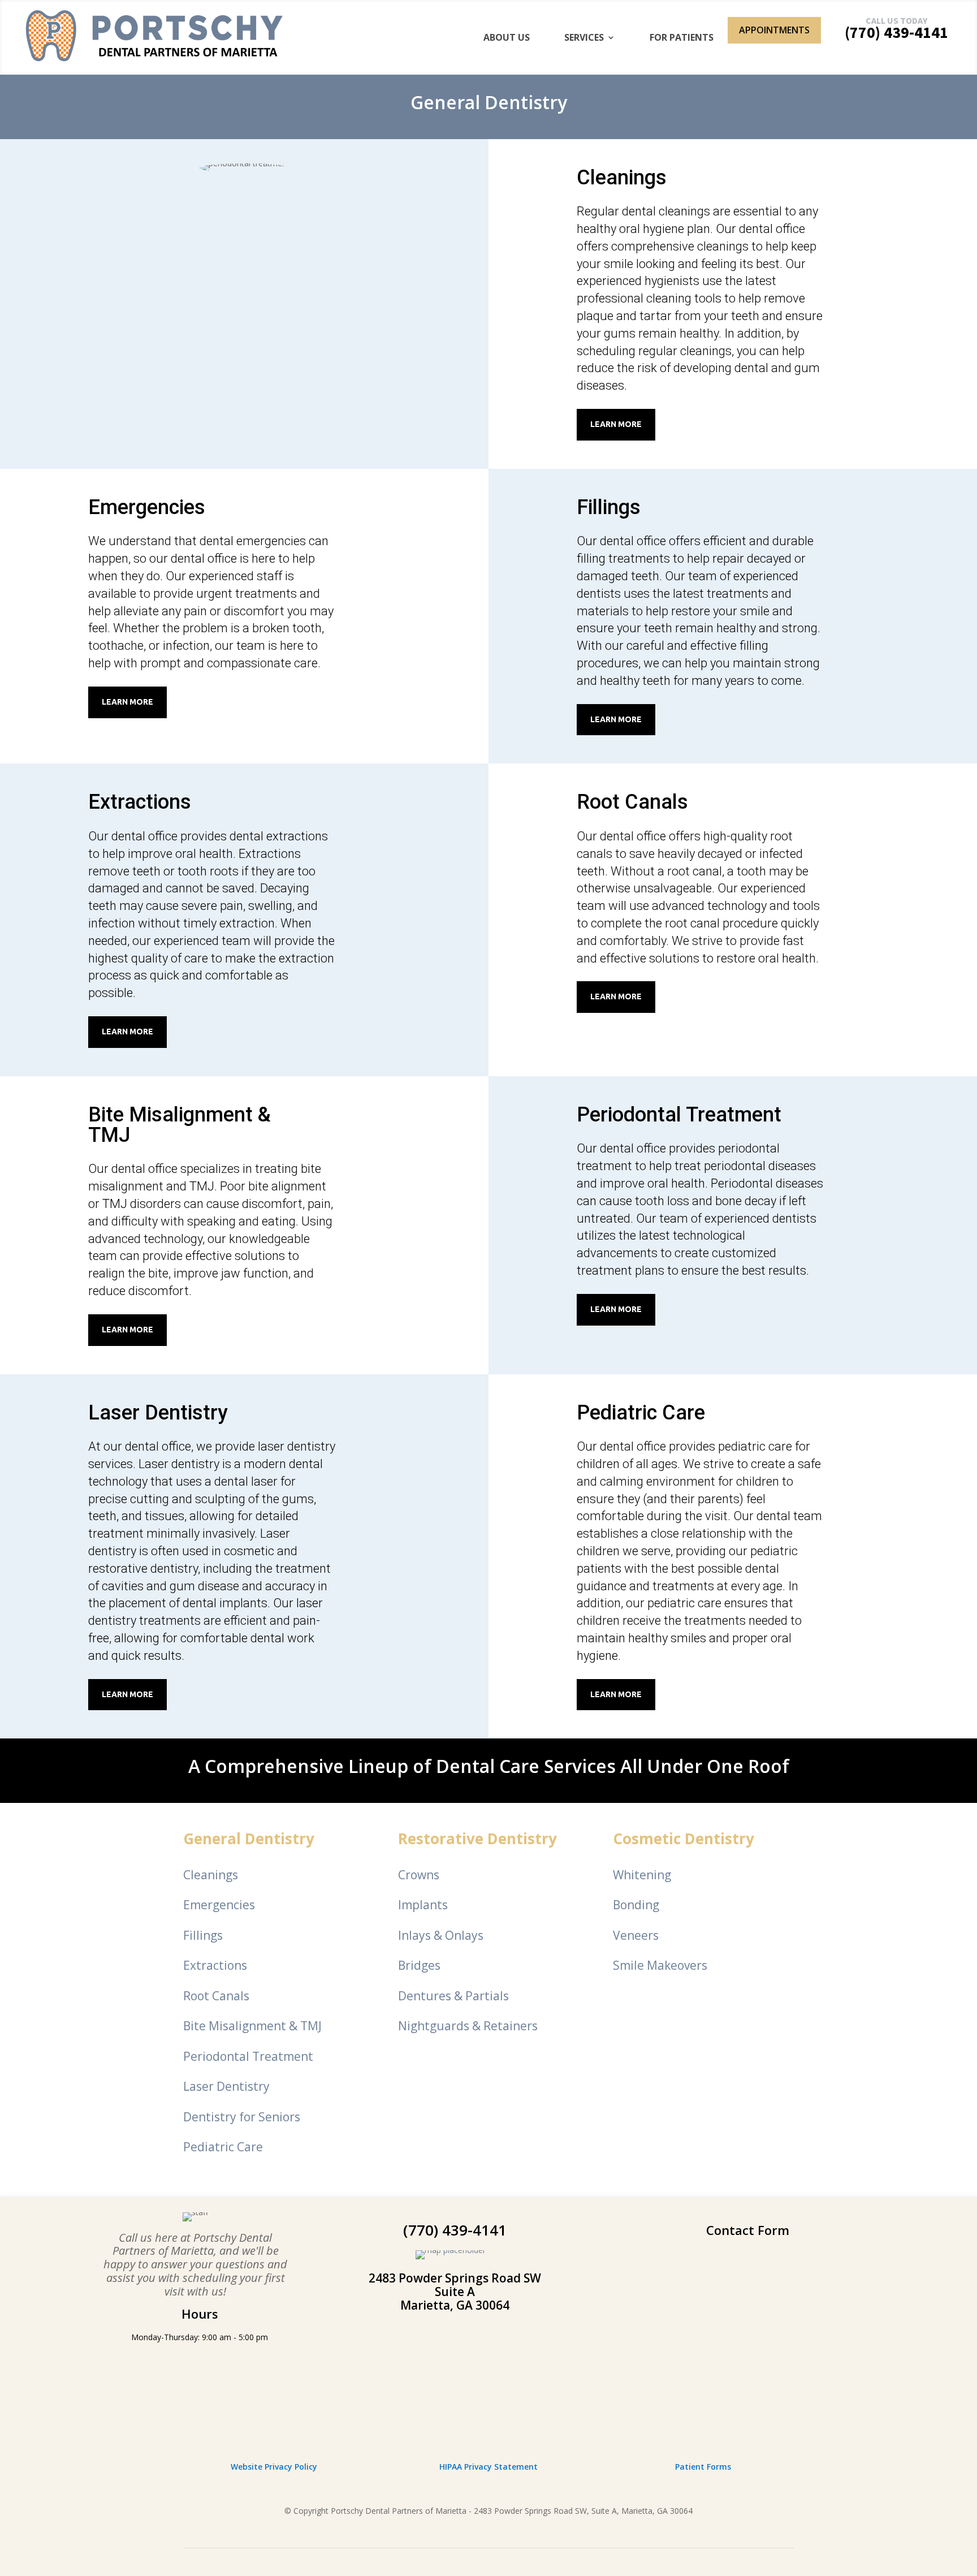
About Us (507, 37)
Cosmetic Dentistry (684, 1839)
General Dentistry (249, 1839)
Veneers (636, 1935)
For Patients (682, 37)
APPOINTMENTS (774, 30)
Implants (423, 1905)
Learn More (616, 424)
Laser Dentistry (226, 2086)
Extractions (215, 1965)
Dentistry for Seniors (242, 2117)
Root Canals (216, 1996)
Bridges (419, 1965)
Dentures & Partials (453, 1996)
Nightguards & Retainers (468, 2026)
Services (584, 37)
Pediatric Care (223, 2147)
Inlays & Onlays (441, 1935)
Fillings (203, 1935)
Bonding (636, 1905)
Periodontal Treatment (248, 2056)
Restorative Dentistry (477, 1839)
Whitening (642, 1875)
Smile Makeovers (660, 1965)
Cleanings (211, 1875)
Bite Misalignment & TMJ (252, 2026)
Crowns (419, 1875)
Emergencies (219, 1905)
